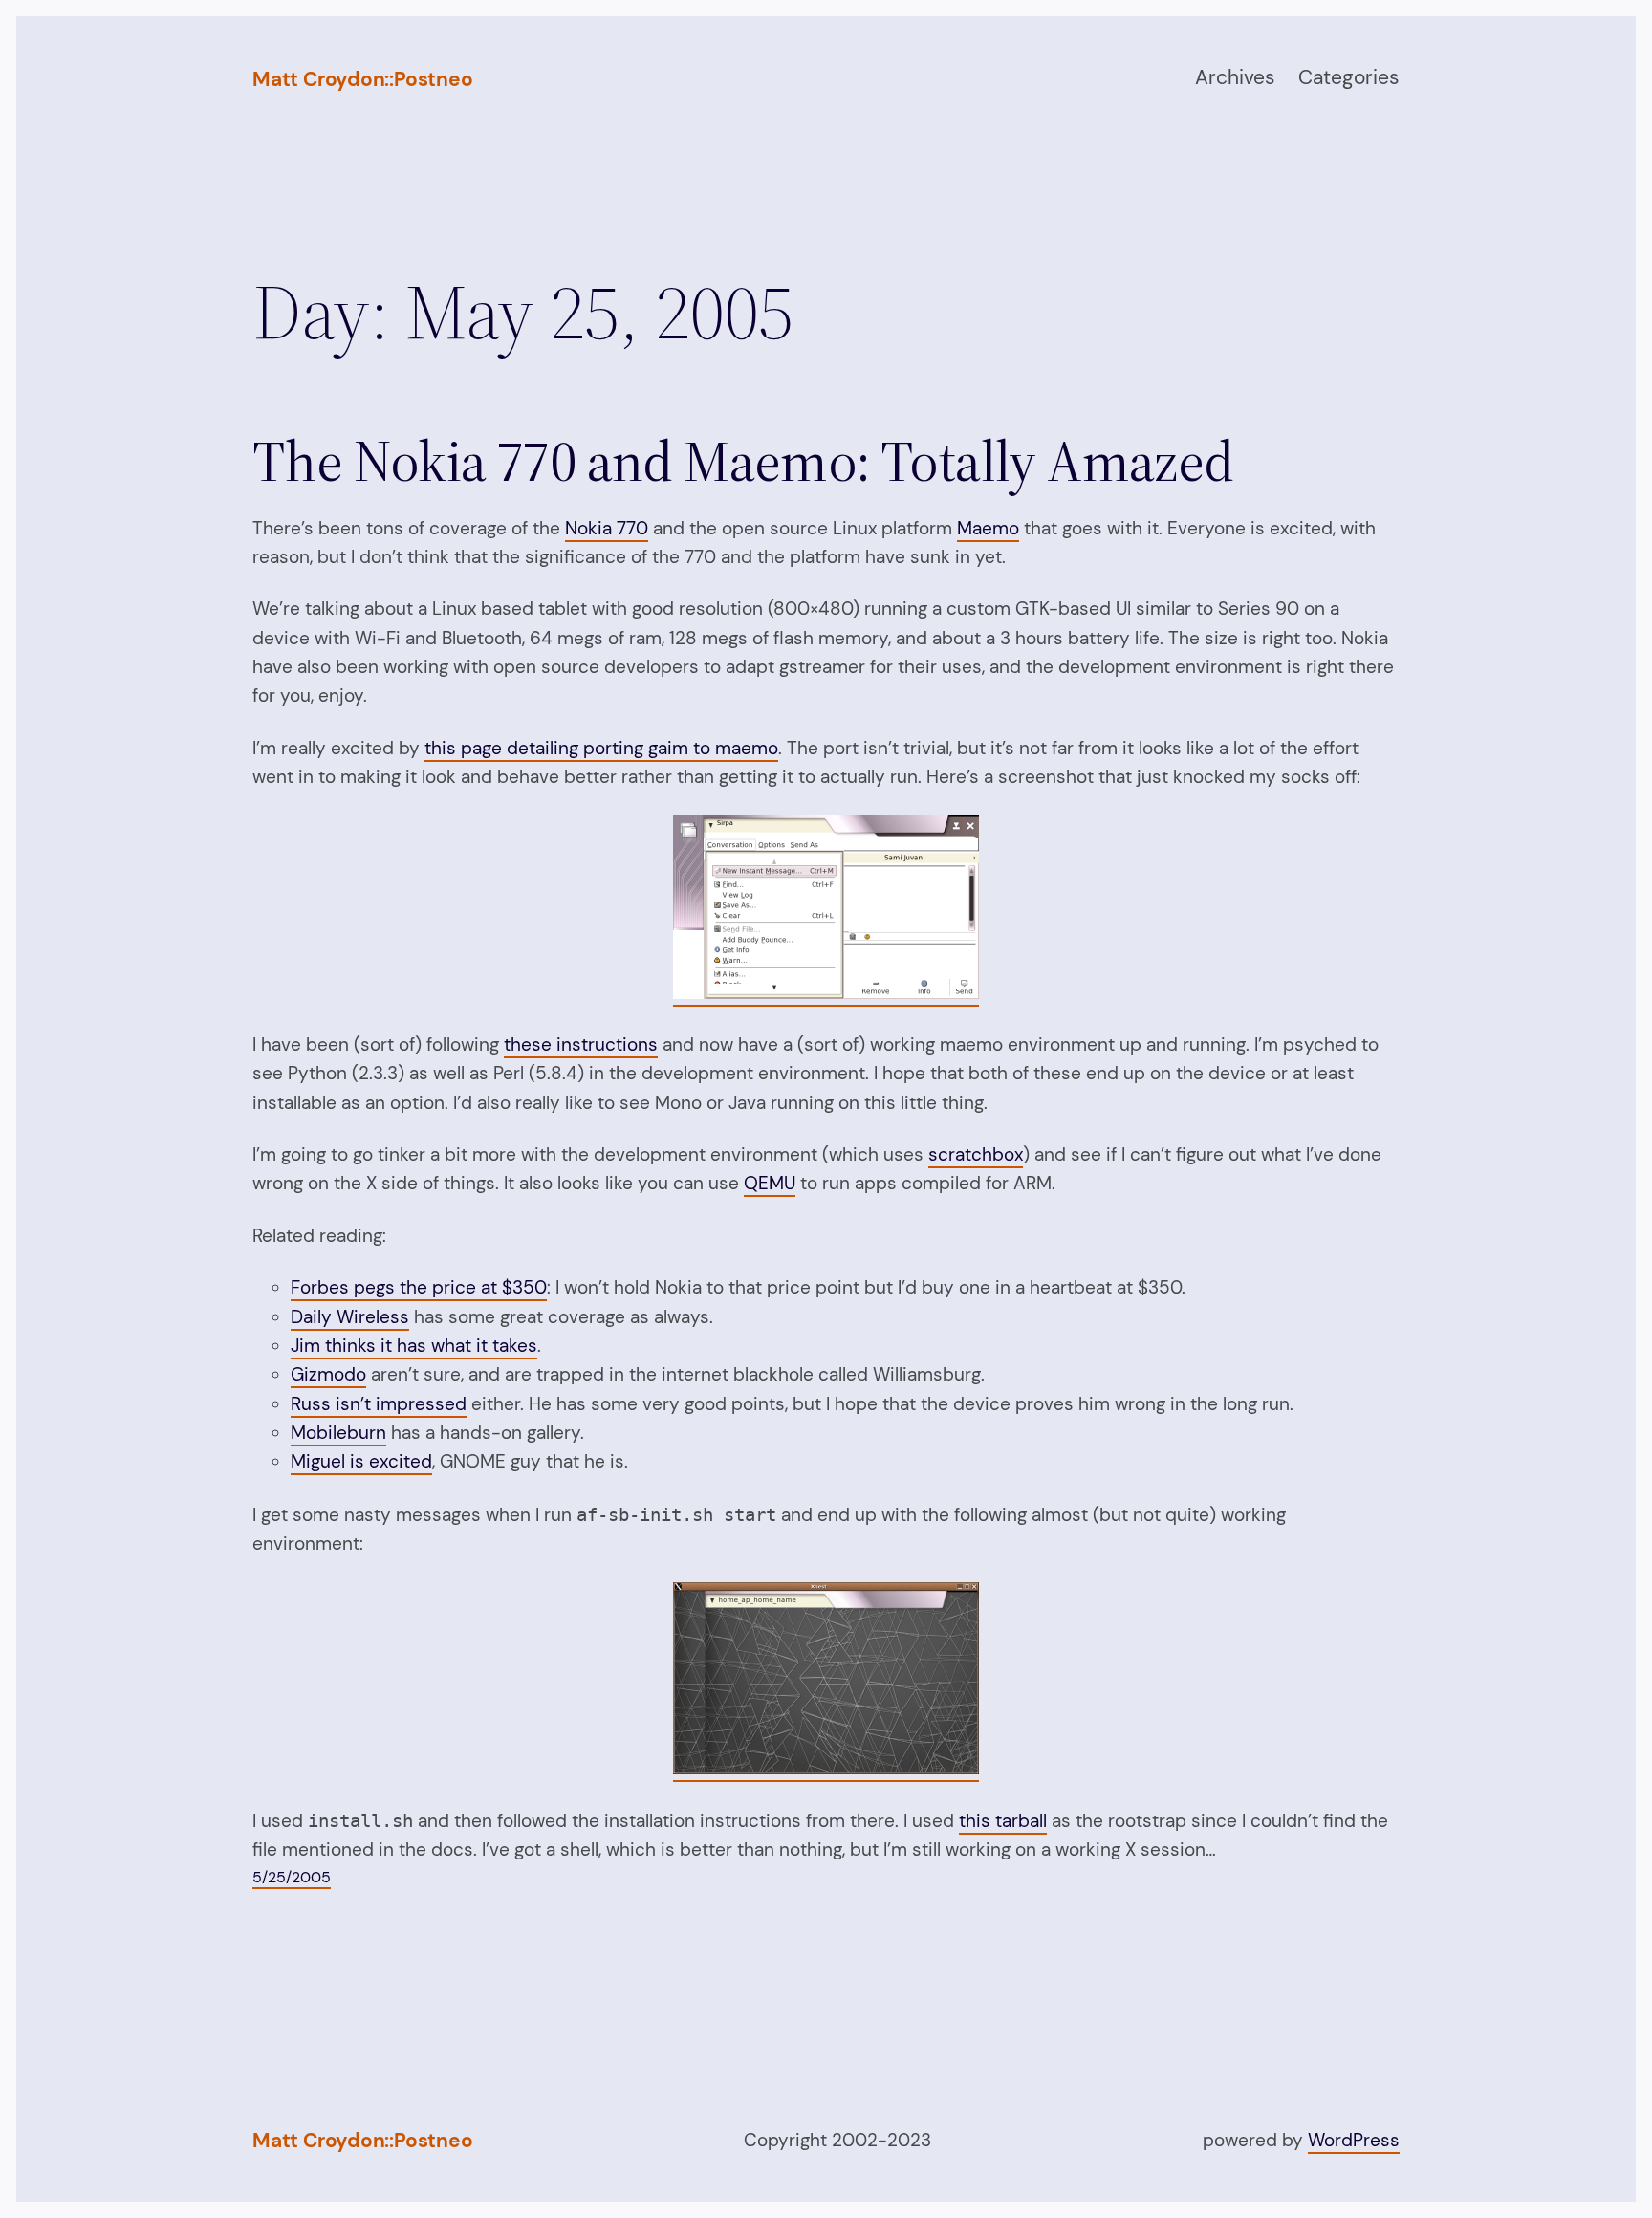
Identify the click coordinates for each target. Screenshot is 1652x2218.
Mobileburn (338, 1433)
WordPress (1354, 2140)
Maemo (988, 528)
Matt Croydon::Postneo (363, 79)
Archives (1235, 77)
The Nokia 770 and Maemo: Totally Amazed (743, 461)
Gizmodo (328, 1374)
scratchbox (976, 1154)
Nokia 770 (607, 528)
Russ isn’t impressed (379, 1404)
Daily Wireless (350, 1317)
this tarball (1003, 1821)
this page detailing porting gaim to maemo (601, 748)
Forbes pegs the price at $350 (419, 1287)
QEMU (770, 1183)
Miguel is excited (361, 1461)
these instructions (581, 1044)
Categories (1349, 77)
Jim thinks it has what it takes (414, 1346)
